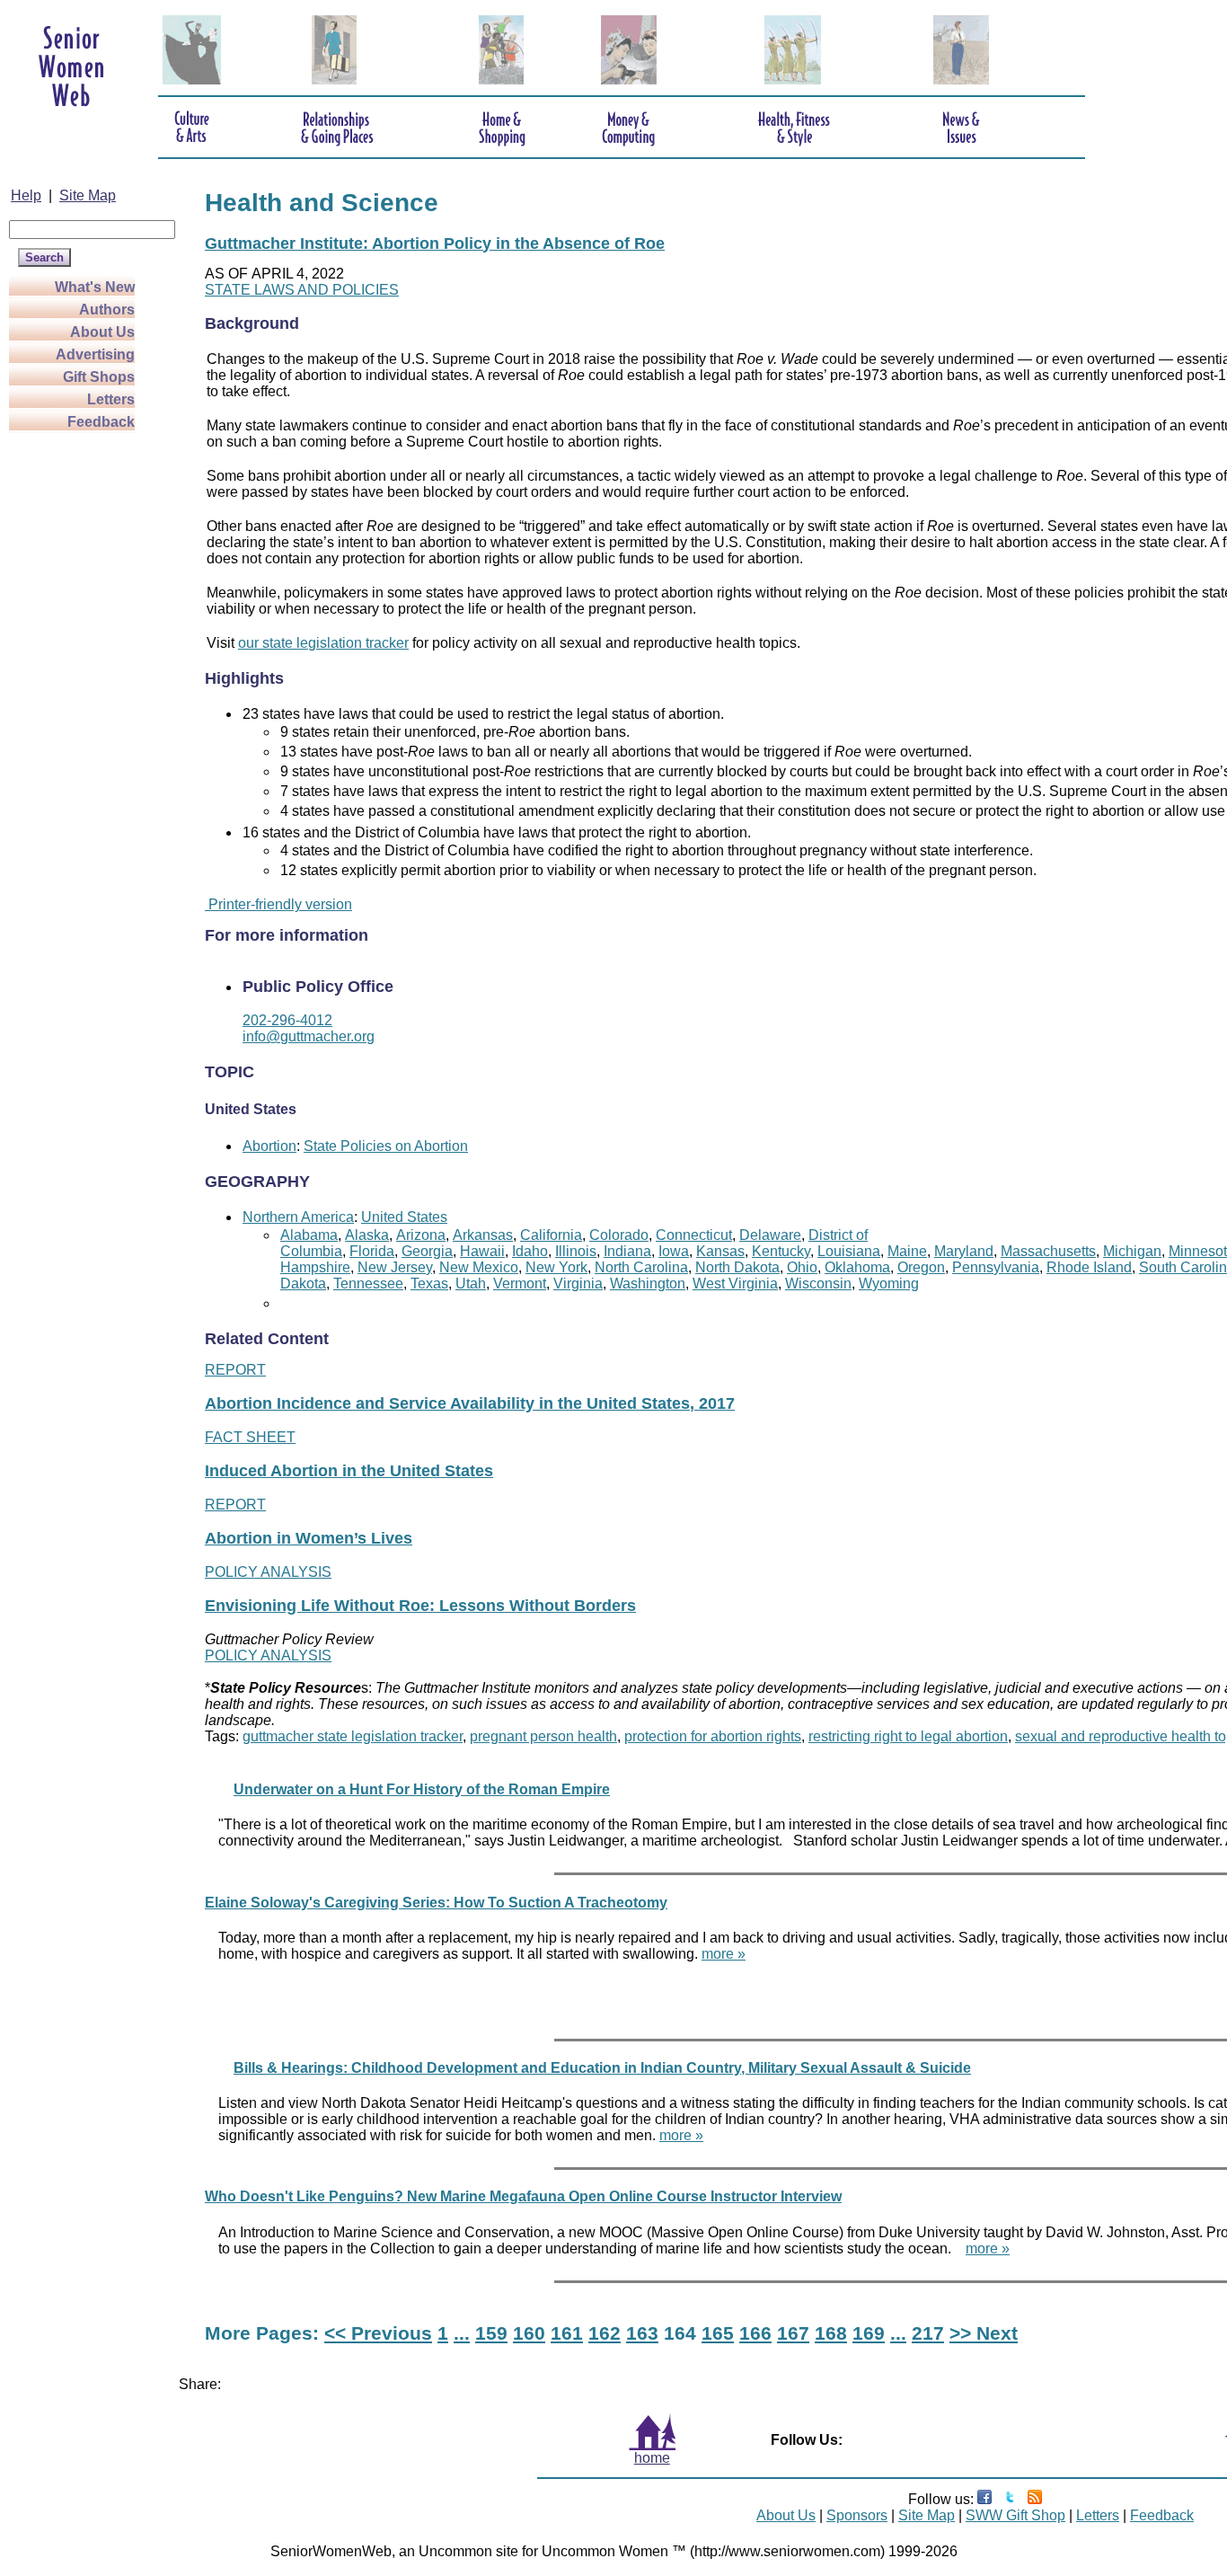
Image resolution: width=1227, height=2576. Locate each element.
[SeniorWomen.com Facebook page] (984, 2499)
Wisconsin (818, 1284)
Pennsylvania (996, 1267)
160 (529, 2333)
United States (404, 1217)
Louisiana (849, 1251)
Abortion (269, 1146)
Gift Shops (99, 377)
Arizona (421, 1235)
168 (831, 2333)
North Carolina (641, 1267)
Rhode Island (1089, 1267)
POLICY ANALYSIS (268, 1572)
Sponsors (857, 2515)
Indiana (627, 1251)
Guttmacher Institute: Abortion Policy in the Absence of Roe (435, 243)
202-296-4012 (287, 1020)
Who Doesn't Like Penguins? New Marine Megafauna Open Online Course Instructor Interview (523, 2196)
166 (755, 2333)
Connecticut (694, 1235)
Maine (907, 1251)
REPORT (235, 1370)
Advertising (95, 354)
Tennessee (368, 1284)
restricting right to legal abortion (908, 1736)
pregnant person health (543, 1736)
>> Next (984, 2333)
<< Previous (378, 2333)
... (462, 2333)
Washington (648, 1284)
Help (26, 195)
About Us (102, 332)
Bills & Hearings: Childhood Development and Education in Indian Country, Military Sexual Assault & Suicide (602, 2068)
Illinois (576, 1251)
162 (605, 2333)
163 (642, 2333)
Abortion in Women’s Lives (309, 1538)
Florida (372, 1251)
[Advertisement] (81, 703)
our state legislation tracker (323, 643)
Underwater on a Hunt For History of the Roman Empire (422, 1789)
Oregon (921, 1267)
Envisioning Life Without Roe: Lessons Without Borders (420, 1606)
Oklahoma (857, 1267)
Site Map (88, 195)
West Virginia (735, 1284)
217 (928, 2333)
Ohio (802, 1267)
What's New (95, 287)
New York (556, 1267)
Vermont (520, 1284)
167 (793, 2333)
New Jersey (395, 1267)
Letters (111, 399)
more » (724, 1954)
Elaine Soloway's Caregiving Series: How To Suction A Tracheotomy (436, 1903)
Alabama (309, 1235)
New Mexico (479, 1267)
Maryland (964, 1251)
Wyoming (889, 1284)
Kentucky (781, 1251)
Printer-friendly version (278, 904)
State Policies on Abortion (386, 1146)
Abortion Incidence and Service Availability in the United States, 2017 (470, 1403)
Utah (471, 1284)
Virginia (578, 1284)
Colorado (619, 1235)
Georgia (427, 1251)
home (652, 2458)
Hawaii (482, 1251)
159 (491, 2333)
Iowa (674, 1251)
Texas (429, 1284)
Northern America (298, 1217)
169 (869, 2333)
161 (567, 2333)
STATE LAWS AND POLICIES (302, 290)
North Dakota (737, 1267)
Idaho (530, 1251)
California (551, 1235)
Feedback (101, 422)
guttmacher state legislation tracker (353, 1736)
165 (718, 2333)
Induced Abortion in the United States (349, 1471)
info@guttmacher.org (309, 1036)
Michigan (1132, 1251)
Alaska (367, 1235)
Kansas (720, 1251)
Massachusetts (1048, 1251)
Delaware (770, 1235)
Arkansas (483, 1235)
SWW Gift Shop (1015, 2515)
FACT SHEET (250, 1437)
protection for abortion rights (713, 1736)
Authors (107, 310)
